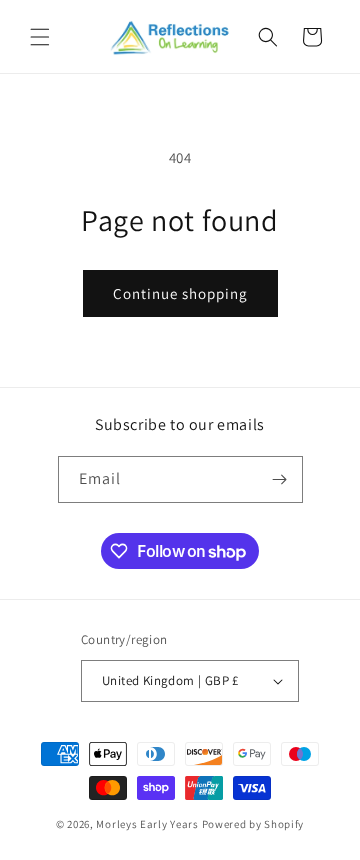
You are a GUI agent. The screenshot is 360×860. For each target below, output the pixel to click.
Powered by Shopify (253, 824)
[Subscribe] (280, 479)
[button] (40, 37)
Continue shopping (180, 293)
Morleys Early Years (147, 824)
